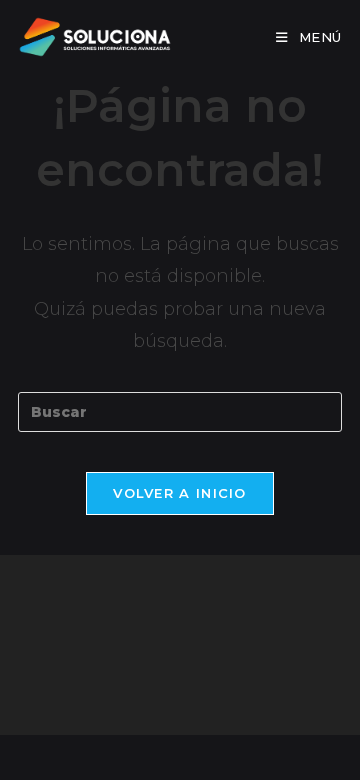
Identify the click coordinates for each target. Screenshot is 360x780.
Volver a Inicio (180, 493)
